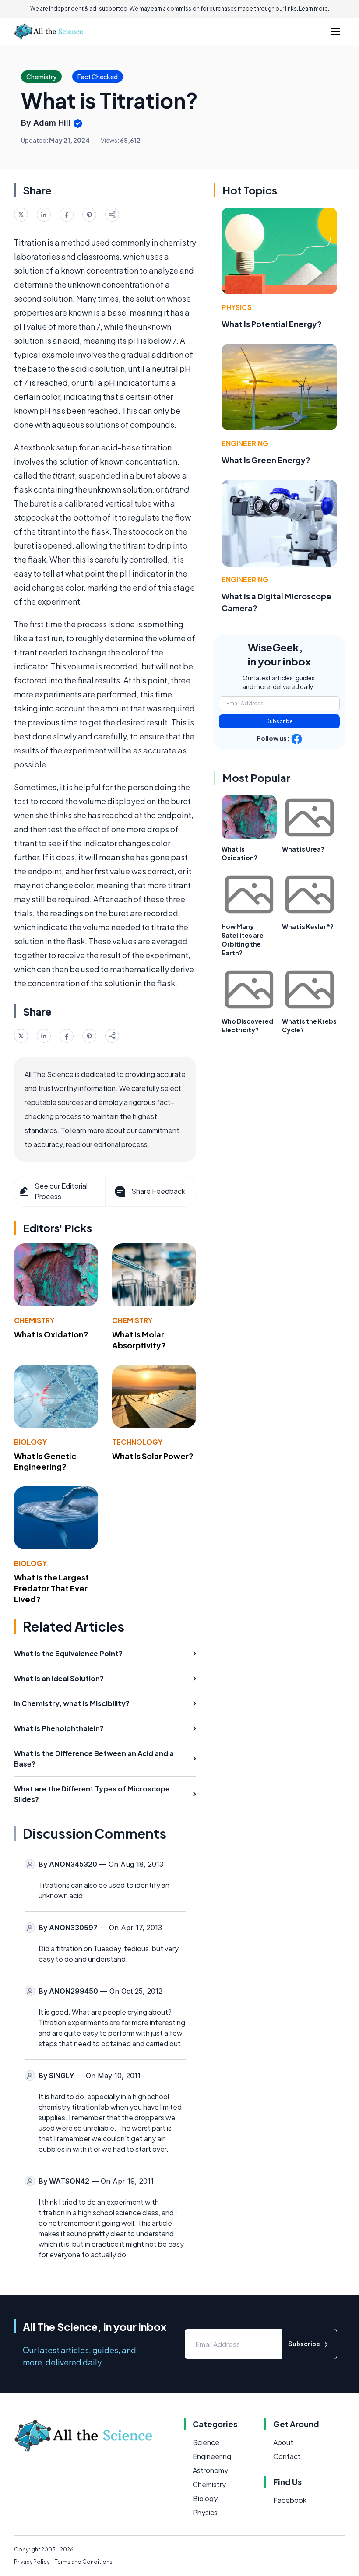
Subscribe (280, 721)
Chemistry (34, 1320)
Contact (287, 2456)
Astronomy (210, 2470)
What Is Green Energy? (266, 460)
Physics (237, 307)
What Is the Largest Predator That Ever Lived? (51, 1588)
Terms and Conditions (84, 2562)
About (283, 2442)
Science (206, 2442)
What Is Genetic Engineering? (45, 1461)
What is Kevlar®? (308, 926)
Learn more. (314, 9)
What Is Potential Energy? (272, 324)
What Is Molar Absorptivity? (139, 1340)
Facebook (290, 2500)
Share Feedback (158, 1191)
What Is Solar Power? (153, 1456)
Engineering (245, 443)
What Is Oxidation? (51, 1334)
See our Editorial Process (61, 1191)
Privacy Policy (32, 2562)
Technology (137, 1442)
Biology (30, 1442)
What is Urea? (303, 849)
